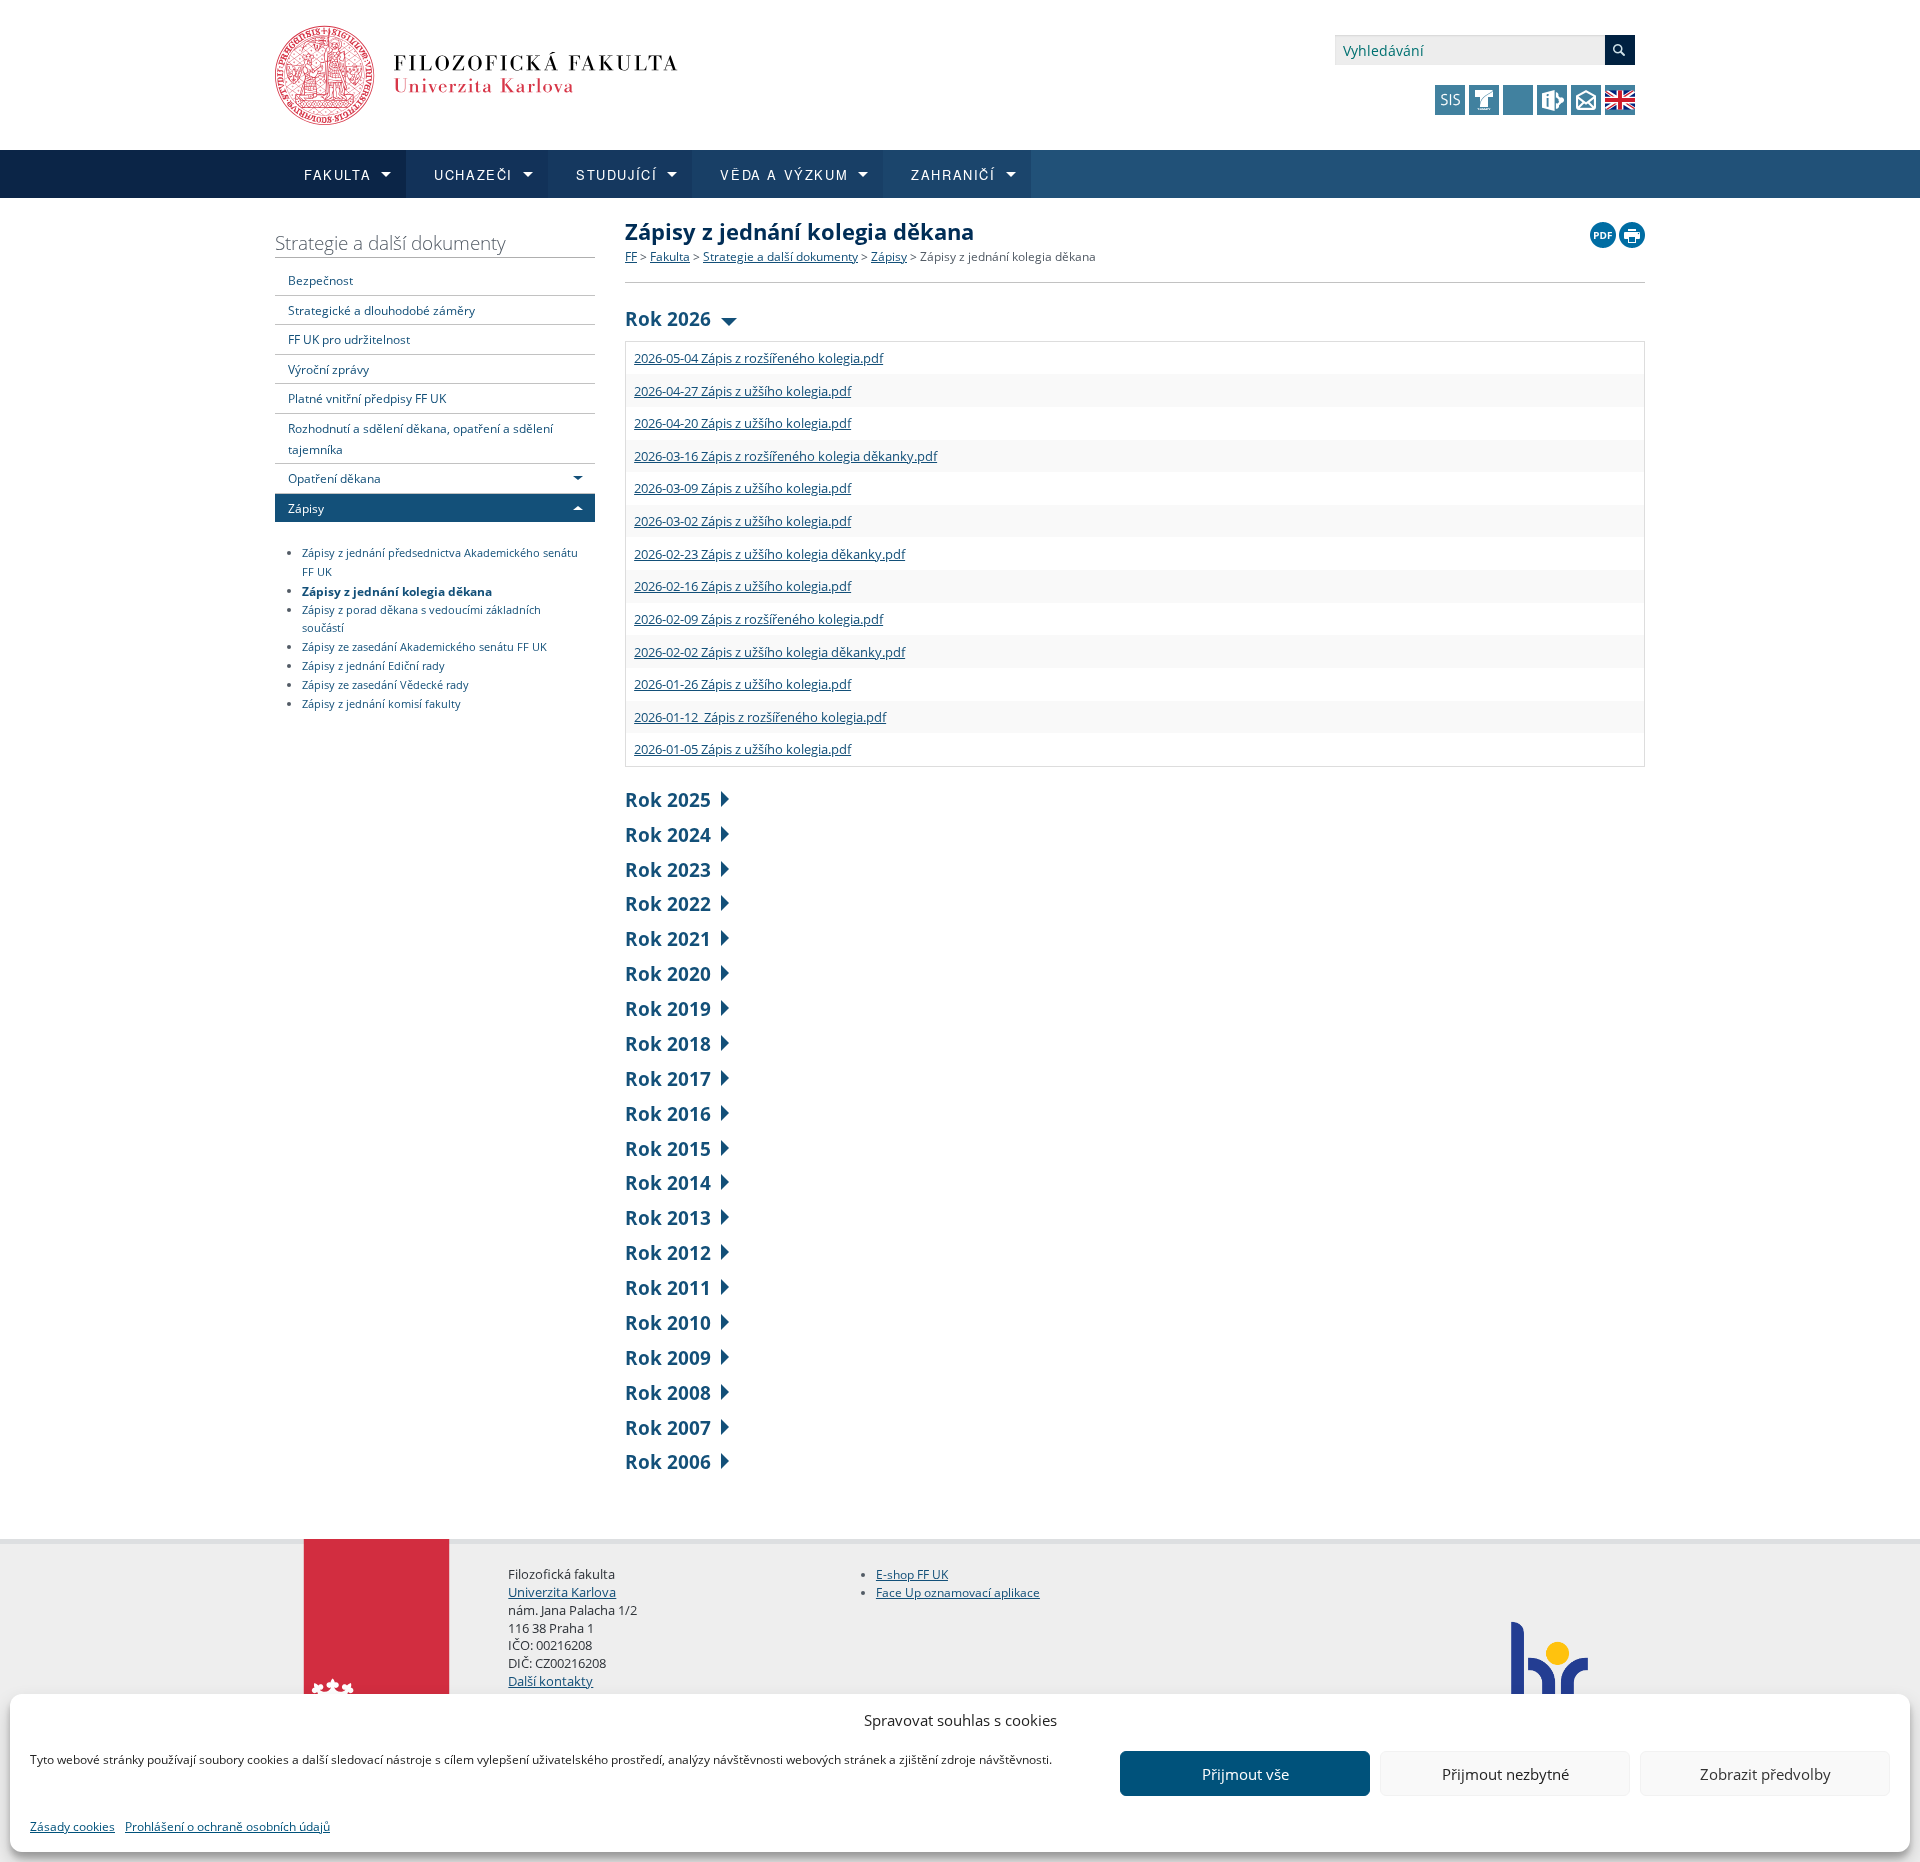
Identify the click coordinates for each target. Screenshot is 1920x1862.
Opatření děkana (334, 478)
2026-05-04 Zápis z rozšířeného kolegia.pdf (758, 358)
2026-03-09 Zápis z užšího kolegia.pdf (742, 488)
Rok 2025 (668, 799)
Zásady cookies (72, 1826)
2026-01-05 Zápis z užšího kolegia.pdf (742, 749)
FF (631, 256)
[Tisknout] (1632, 230)
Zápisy (306, 508)
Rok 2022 (668, 903)
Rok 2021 (668, 938)
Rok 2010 (668, 1322)
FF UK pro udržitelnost (349, 339)
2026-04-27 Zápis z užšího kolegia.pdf (742, 391)
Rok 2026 (668, 318)
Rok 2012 (668, 1252)
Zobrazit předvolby (1765, 1774)
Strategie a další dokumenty (390, 242)
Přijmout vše (1245, 1774)
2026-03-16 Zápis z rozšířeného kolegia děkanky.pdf (785, 456)
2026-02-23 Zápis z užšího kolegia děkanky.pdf (769, 554)
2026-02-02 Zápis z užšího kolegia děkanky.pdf (769, 652)
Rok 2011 (668, 1287)
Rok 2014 (668, 1182)
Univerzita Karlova (562, 1592)
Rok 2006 (668, 1461)
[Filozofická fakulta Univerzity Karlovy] (476, 73)
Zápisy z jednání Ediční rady (373, 666)
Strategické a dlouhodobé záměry (381, 310)
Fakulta (670, 256)
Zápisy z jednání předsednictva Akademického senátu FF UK (440, 562)
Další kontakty (550, 1681)
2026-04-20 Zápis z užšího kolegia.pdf (742, 423)
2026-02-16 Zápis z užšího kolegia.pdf (742, 586)
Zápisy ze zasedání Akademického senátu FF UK (424, 647)
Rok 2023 (668, 869)
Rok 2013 (668, 1217)
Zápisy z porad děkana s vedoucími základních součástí (421, 619)
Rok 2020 (668, 973)
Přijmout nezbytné (1505, 1774)
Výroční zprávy (328, 369)
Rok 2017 (668, 1078)
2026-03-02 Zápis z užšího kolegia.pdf (742, 521)
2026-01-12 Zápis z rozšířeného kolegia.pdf (760, 717)
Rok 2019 (668, 1008)
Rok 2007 (668, 1427)
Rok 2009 (668, 1357)
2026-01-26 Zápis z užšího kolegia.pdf (742, 684)
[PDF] (1603, 230)
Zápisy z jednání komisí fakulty (381, 704)
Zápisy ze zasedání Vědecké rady (385, 685)
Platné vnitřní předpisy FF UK (367, 398)
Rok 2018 (668, 1043)
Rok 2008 (668, 1392)
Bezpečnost (320, 280)
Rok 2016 (668, 1113)
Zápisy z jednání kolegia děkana (397, 590)
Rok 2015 (668, 1148)
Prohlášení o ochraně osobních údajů (227, 1826)
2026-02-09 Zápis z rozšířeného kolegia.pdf (758, 619)
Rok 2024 (668, 834)
